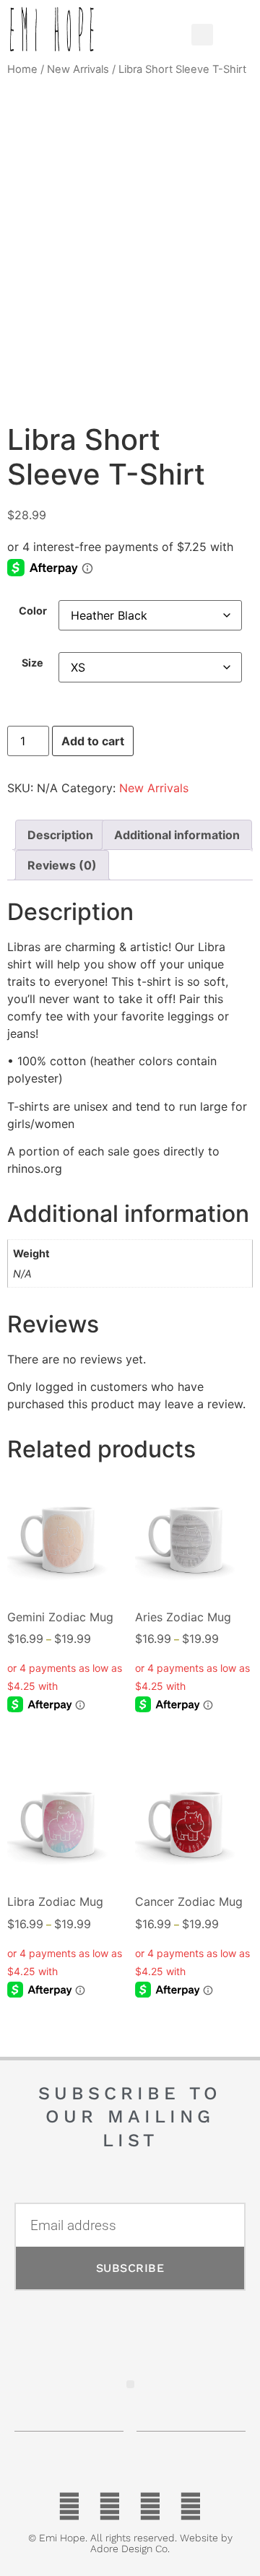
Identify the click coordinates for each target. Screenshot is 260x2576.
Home (22, 69)
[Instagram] (191, 2507)
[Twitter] (110, 2507)
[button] (158, 31)
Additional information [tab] (177, 835)
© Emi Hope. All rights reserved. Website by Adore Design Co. (130, 2543)
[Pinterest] (150, 2507)
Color (33, 611)
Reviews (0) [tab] (62, 865)
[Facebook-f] (69, 2507)
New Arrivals (78, 69)
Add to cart (93, 741)
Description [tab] (60, 835)
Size (32, 663)
